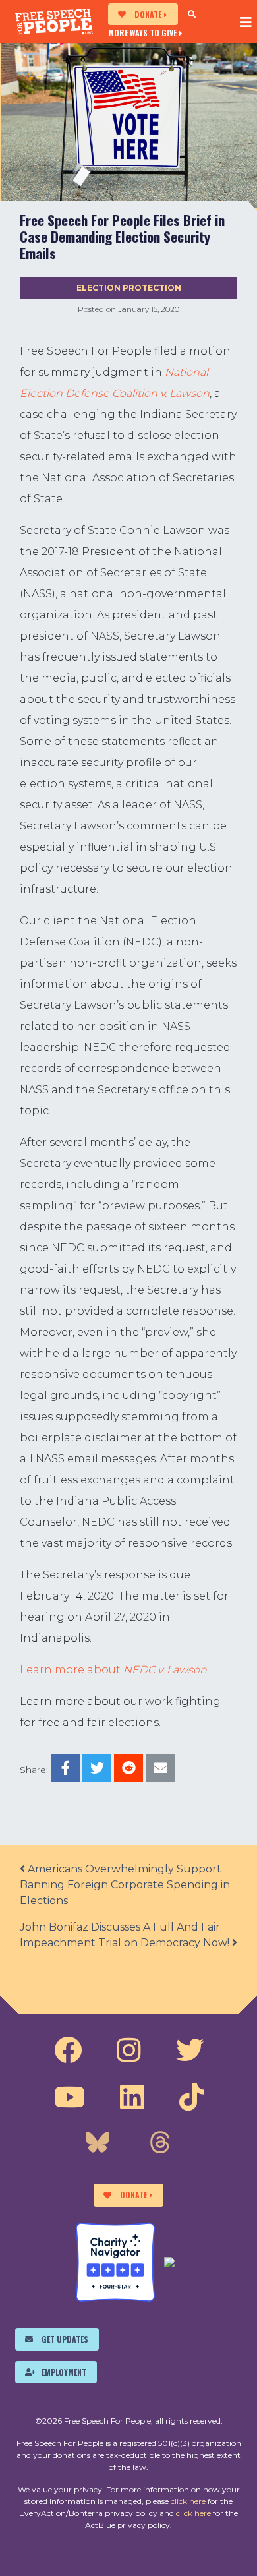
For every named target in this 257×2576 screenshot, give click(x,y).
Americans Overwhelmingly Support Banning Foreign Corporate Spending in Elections (125, 1885)
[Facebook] (68, 2051)
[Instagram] (129, 2051)
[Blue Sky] (98, 2144)
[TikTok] (191, 2097)
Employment (64, 2372)
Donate (148, 14)
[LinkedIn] (132, 2097)
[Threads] (160, 2144)
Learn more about (113, 1670)
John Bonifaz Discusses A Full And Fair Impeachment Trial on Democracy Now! (126, 1935)
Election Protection (129, 288)
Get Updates (65, 2339)
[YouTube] (70, 2097)
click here (188, 2501)
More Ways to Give (142, 32)
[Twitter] (190, 2051)
